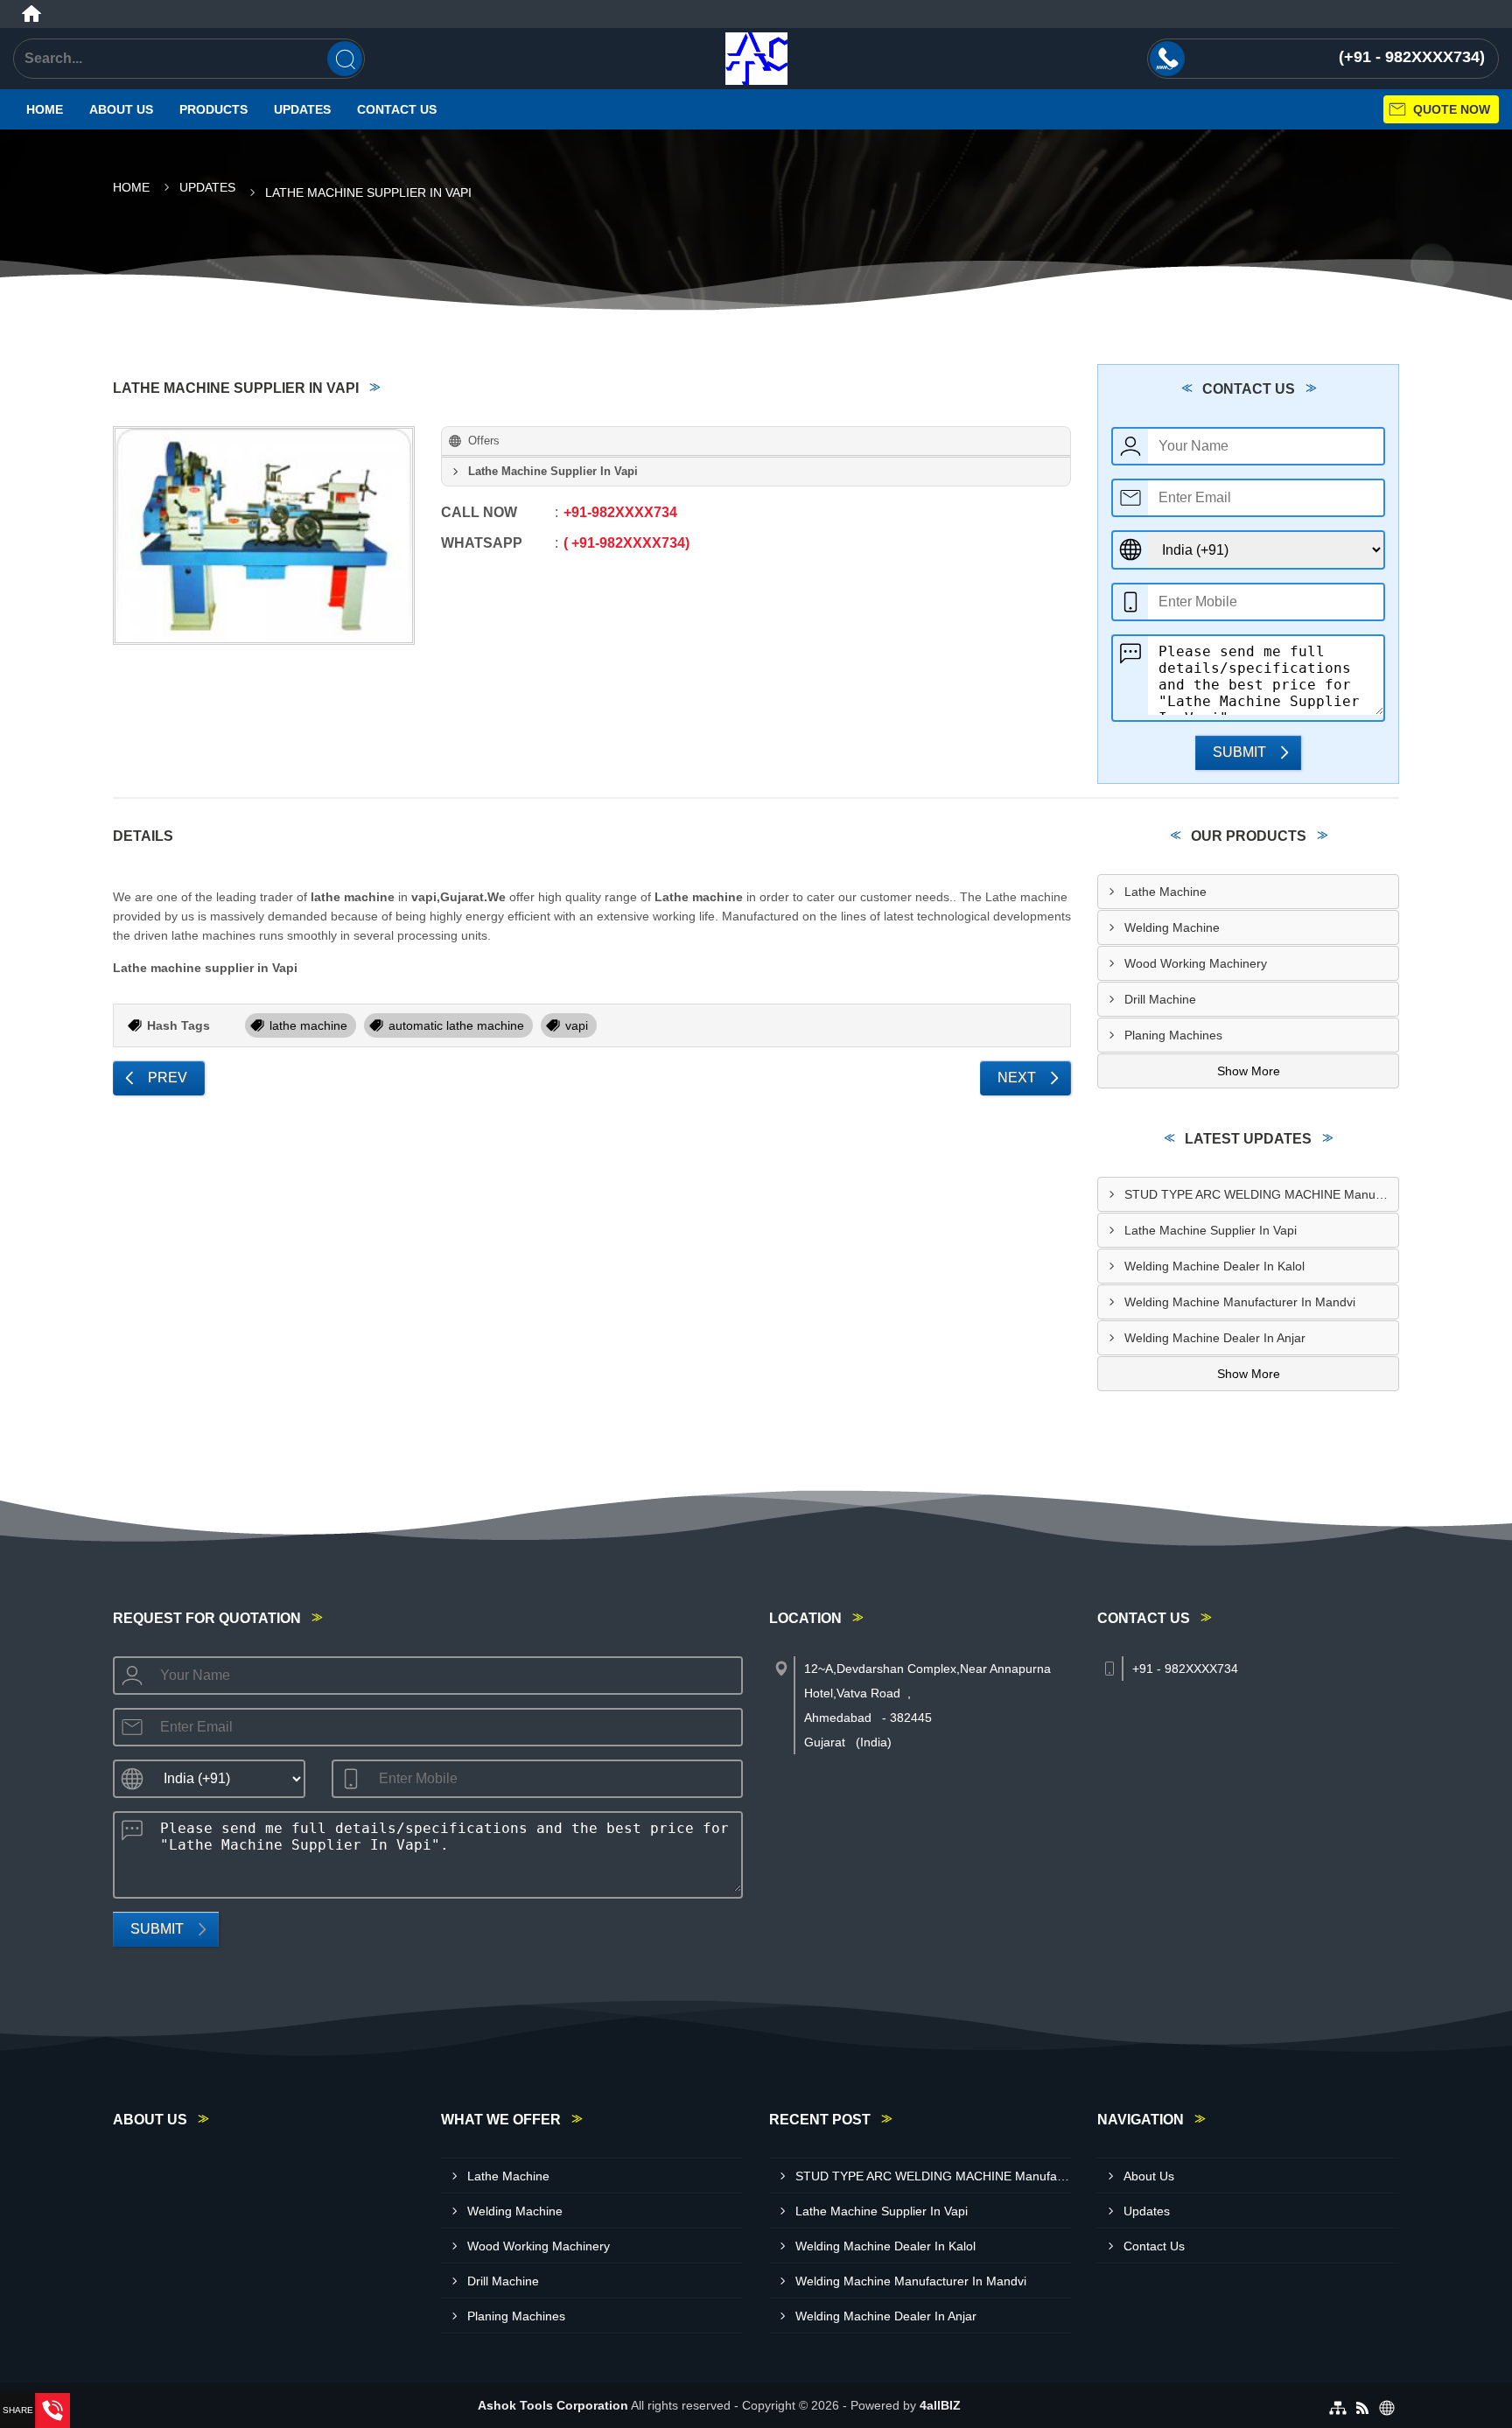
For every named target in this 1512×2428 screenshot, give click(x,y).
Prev (168, 1078)
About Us (121, 109)
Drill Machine (1160, 999)
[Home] (31, 14)
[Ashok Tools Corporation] (756, 59)
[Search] (345, 59)
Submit (1239, 752)
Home (45, 109)
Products (213, 109)
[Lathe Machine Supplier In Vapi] (264, 535)
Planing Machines (1173, 1035)
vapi (577, 1025)
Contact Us (397, 109)
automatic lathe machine (456, 1025)
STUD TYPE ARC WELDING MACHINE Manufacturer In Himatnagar (1261, 1194)
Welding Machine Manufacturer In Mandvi (1240, 1302)
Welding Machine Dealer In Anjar (1215, 1338)
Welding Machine (1172, 927)
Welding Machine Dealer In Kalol (1214, 1266)
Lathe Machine (1165, 892)
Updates (302, 109)
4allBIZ (940, 2405)
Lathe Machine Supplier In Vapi (1211, 1230)
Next (1017, 1078)
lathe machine (308, 1025)
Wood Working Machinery (1196, 963)
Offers (484, 441)
